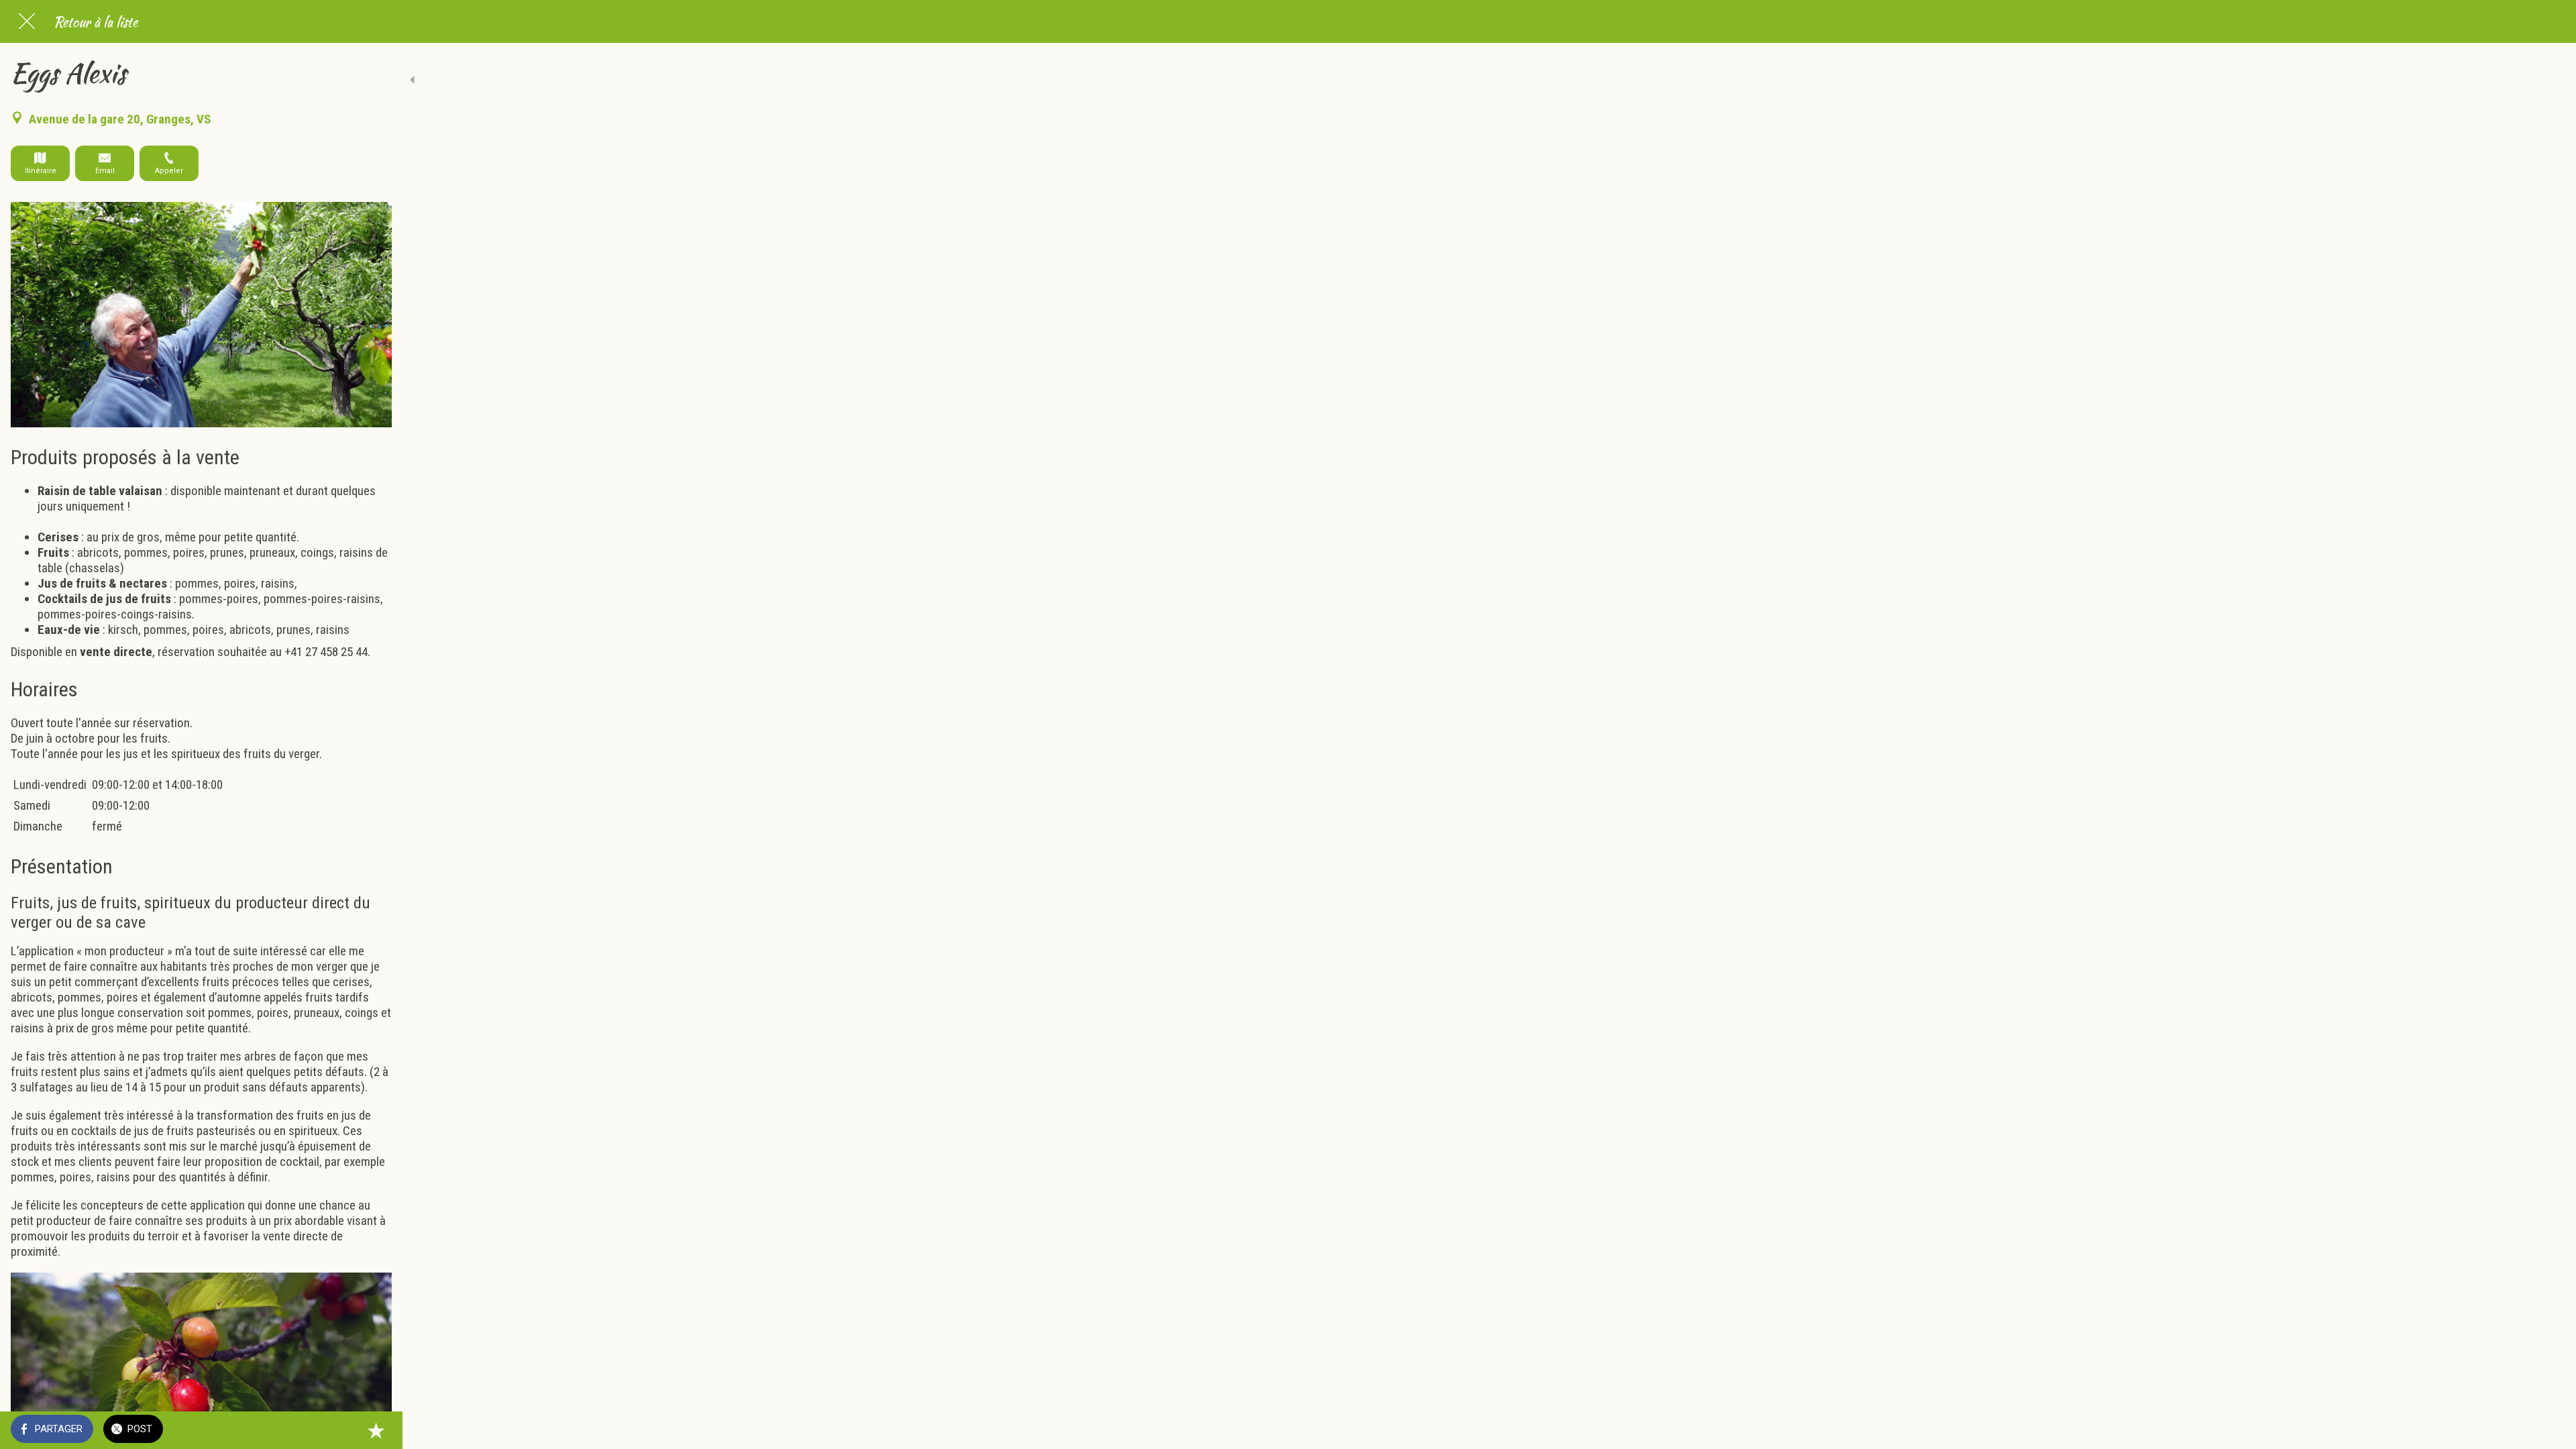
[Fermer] (27, 21)
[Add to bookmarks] (376, 1430)
